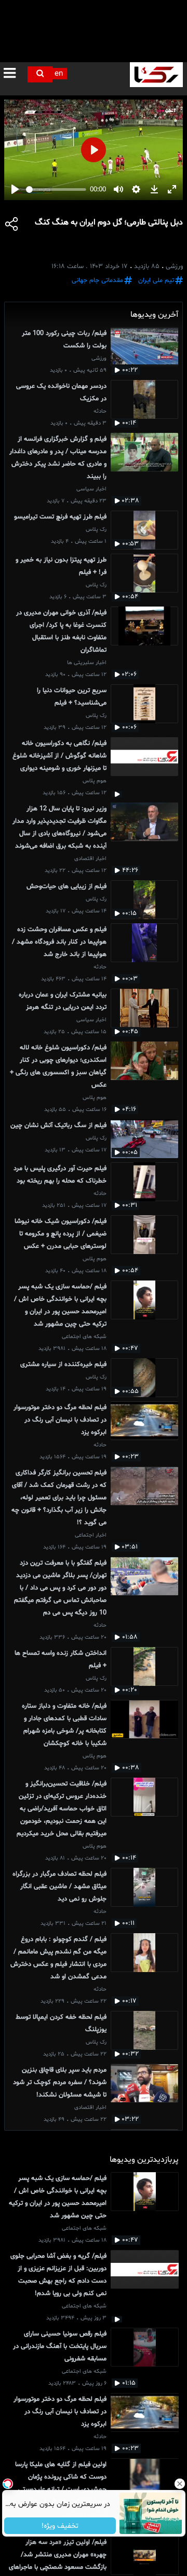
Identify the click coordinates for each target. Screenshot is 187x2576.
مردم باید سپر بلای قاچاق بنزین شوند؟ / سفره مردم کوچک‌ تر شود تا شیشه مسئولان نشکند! (60, 2082)
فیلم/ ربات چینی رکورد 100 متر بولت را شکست (64, 340)
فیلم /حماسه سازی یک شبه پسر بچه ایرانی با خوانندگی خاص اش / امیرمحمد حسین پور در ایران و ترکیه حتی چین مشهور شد (60, 1305)
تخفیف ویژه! (60, 2526)
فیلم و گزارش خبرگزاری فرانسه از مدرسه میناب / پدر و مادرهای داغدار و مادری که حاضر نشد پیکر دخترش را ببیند (58, 458)
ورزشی (99, 358)
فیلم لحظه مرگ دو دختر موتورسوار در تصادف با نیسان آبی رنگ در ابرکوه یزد (60, 1420)
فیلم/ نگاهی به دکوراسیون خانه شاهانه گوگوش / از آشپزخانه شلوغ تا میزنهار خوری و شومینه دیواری (59, 756)
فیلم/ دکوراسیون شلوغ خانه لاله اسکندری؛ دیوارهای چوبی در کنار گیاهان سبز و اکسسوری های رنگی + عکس (58, 1066)
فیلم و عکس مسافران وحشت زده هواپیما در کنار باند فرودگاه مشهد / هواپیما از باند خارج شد (59, 942)
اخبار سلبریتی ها (87, 663)
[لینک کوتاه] (12, 226)
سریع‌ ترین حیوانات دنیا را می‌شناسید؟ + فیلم (72, 697)
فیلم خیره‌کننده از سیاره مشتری (63, 1364)
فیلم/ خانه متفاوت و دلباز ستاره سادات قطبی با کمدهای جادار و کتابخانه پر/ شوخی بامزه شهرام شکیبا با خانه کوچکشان (64, 1725)
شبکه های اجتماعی (84, 1337)
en (59, 74)
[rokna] (156, 75)
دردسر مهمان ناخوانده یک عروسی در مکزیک (61, 392)
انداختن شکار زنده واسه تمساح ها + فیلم (61, 1659)
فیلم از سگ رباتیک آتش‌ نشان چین (58, 1125)
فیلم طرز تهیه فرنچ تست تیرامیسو (60, 517)
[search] (40, 74)
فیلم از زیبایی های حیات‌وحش (66, 886)
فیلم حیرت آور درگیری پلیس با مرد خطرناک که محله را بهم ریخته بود (60, 1175)
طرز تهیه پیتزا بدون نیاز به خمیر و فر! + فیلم (61, 566)
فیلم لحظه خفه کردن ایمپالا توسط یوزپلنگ (61, 2023)
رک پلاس (96, 530)
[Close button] (179, 2484)
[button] (12, 74)
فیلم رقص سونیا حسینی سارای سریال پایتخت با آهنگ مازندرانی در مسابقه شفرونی (60, 2346)
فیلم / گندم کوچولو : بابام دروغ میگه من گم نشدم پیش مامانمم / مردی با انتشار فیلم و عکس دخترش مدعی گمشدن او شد (58, 1958)
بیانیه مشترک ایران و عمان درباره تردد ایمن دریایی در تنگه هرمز (63, 1001)
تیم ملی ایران (156, 280)
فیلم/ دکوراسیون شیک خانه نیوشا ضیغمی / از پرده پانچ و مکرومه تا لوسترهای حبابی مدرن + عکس (61, 1234)
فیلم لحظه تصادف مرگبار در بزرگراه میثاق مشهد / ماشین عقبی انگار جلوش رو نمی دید (59, 1887)
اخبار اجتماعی (91, 1535)
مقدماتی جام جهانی (97, 280)
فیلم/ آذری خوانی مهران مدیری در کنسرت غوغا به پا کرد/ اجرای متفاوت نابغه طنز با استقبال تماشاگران (61, 631)
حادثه (100, 411)
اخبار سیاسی (91, 489)
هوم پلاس (95, 781)
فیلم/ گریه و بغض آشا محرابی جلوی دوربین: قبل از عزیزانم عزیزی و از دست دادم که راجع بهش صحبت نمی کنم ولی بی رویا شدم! (58, 2275)
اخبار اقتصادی (90, 859)
